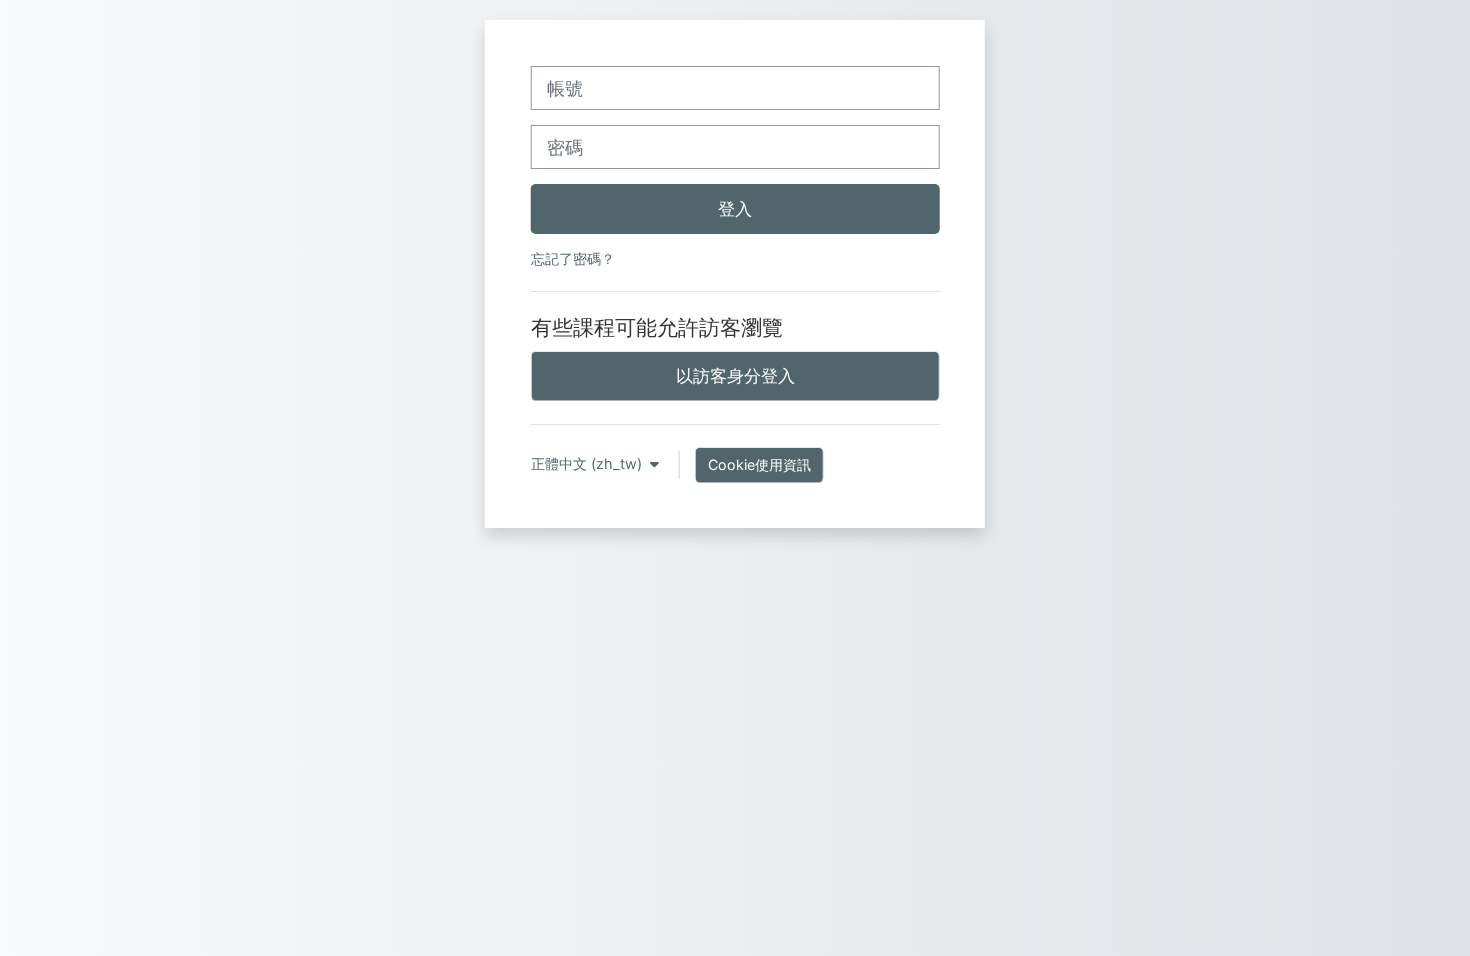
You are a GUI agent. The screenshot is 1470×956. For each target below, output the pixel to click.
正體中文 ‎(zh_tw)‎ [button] (588, 463)
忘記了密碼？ (573, 258)
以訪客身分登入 (735, 375)
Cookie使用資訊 (759, 464)
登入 (735, 208)
